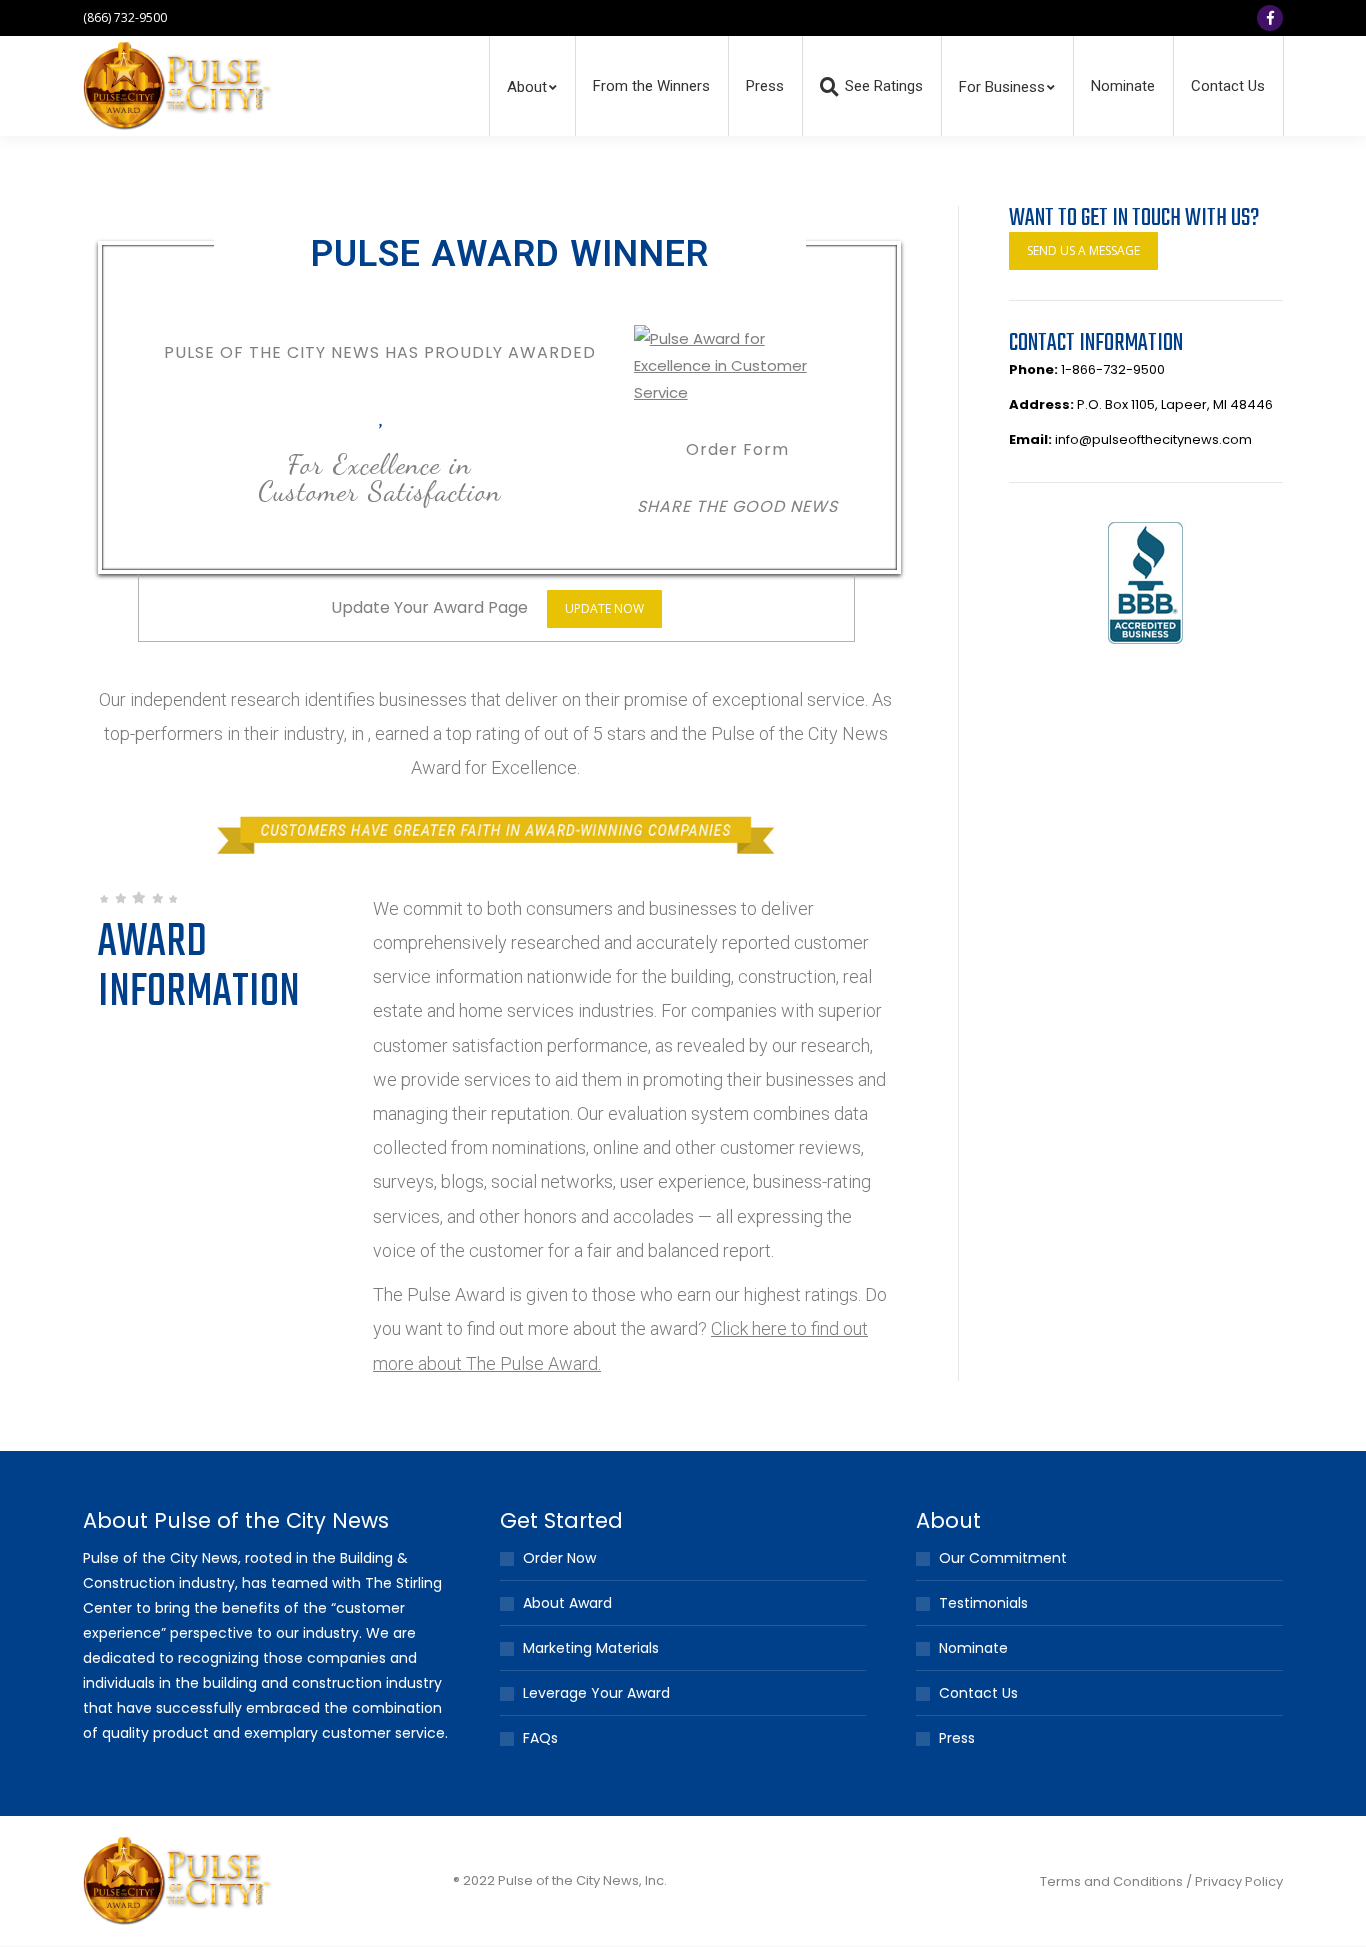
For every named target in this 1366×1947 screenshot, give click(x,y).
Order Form (737, 449)
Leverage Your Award (596, 1693)
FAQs (540, 1738)
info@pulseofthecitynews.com (1153, 439)
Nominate (973, 1648)
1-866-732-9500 (1113, 369)
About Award (567, 1603)
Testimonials (983, 1603)
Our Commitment (1003, 1558)
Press (957, 1738)
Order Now (559, 1558)
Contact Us (978, 1693)
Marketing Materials (591, 1648)
